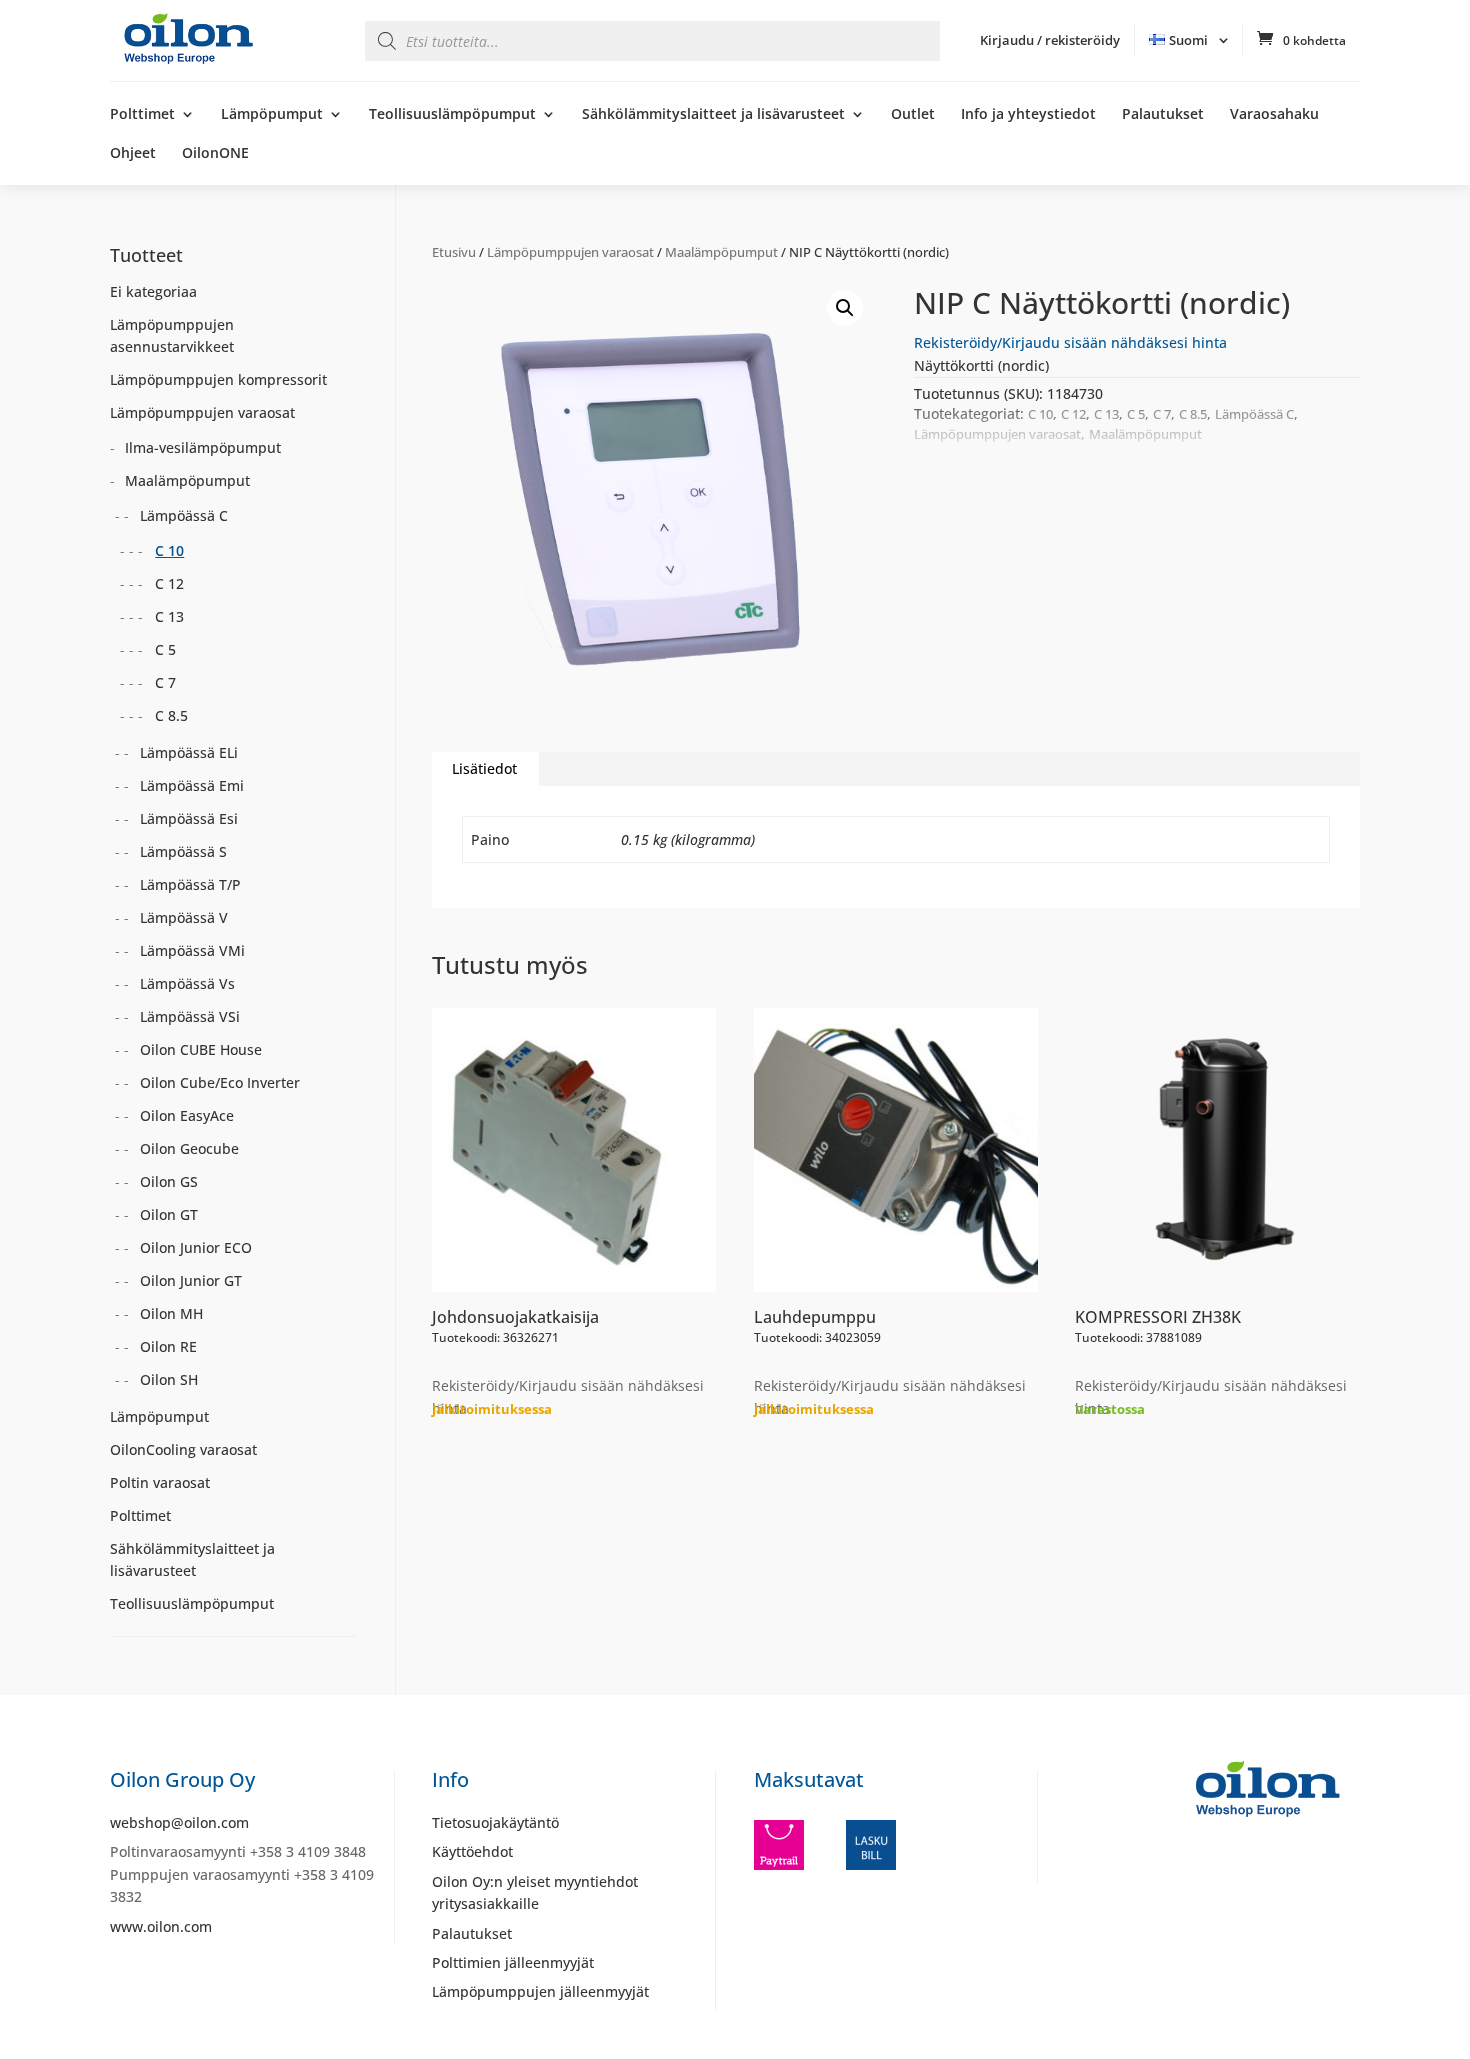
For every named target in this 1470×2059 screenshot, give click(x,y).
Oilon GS (169, 1181)
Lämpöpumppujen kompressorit (218, 379)
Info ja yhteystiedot (1028, 115)
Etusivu (454, 252)
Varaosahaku (1274, 115)
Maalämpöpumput (721, 252)
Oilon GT (169, 1214)
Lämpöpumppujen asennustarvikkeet (172, 335)
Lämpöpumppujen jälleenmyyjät (540, 1991)
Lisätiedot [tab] (484, 768)
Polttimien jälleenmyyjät (513, 1962)
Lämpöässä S (183, 851)
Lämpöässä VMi (192, 950)
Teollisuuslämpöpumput (452, 115)
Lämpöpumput (272, 115)
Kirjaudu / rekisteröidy (1050, 40)
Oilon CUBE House (201, 1049)
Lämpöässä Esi (189, 818)
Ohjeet (133, 154)
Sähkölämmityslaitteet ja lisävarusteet (713, 115)
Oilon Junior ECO (196, 1247)
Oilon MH (171, 1313)
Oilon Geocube (189, 1148)
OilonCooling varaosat (183, 1449)
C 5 (1136, 414)
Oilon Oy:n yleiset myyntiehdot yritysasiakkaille (535, 1892)
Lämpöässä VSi (190, 1016)
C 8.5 (1193, 414)
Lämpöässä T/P (190, 884)
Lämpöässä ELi (189, 752)
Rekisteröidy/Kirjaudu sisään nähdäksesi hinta (1070, 342)
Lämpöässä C (1254, 414)
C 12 (1073, 414)
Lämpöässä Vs (187, 983)
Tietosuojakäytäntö (495, 1822)
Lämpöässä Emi (192, 785)
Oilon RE (168, 1346)
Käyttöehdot (472, 1851)
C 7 (1162, 414)
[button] (845, 308)
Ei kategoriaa (153, 291)
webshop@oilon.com (179, 1822)
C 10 (1040, 414)
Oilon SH (169, 1379)
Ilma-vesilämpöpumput (203, 447)
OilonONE (215, 154)
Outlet (913, 115)
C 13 (1106, 414)
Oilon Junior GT (191, 1280)
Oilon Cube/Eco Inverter (220, 1082)
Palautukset (1163, 115)
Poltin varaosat (160, 1482)
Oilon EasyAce (187, 1115)
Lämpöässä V (184, 917)
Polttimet (142, 115)
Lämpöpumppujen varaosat (570, 252)
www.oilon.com (161, 1926)
